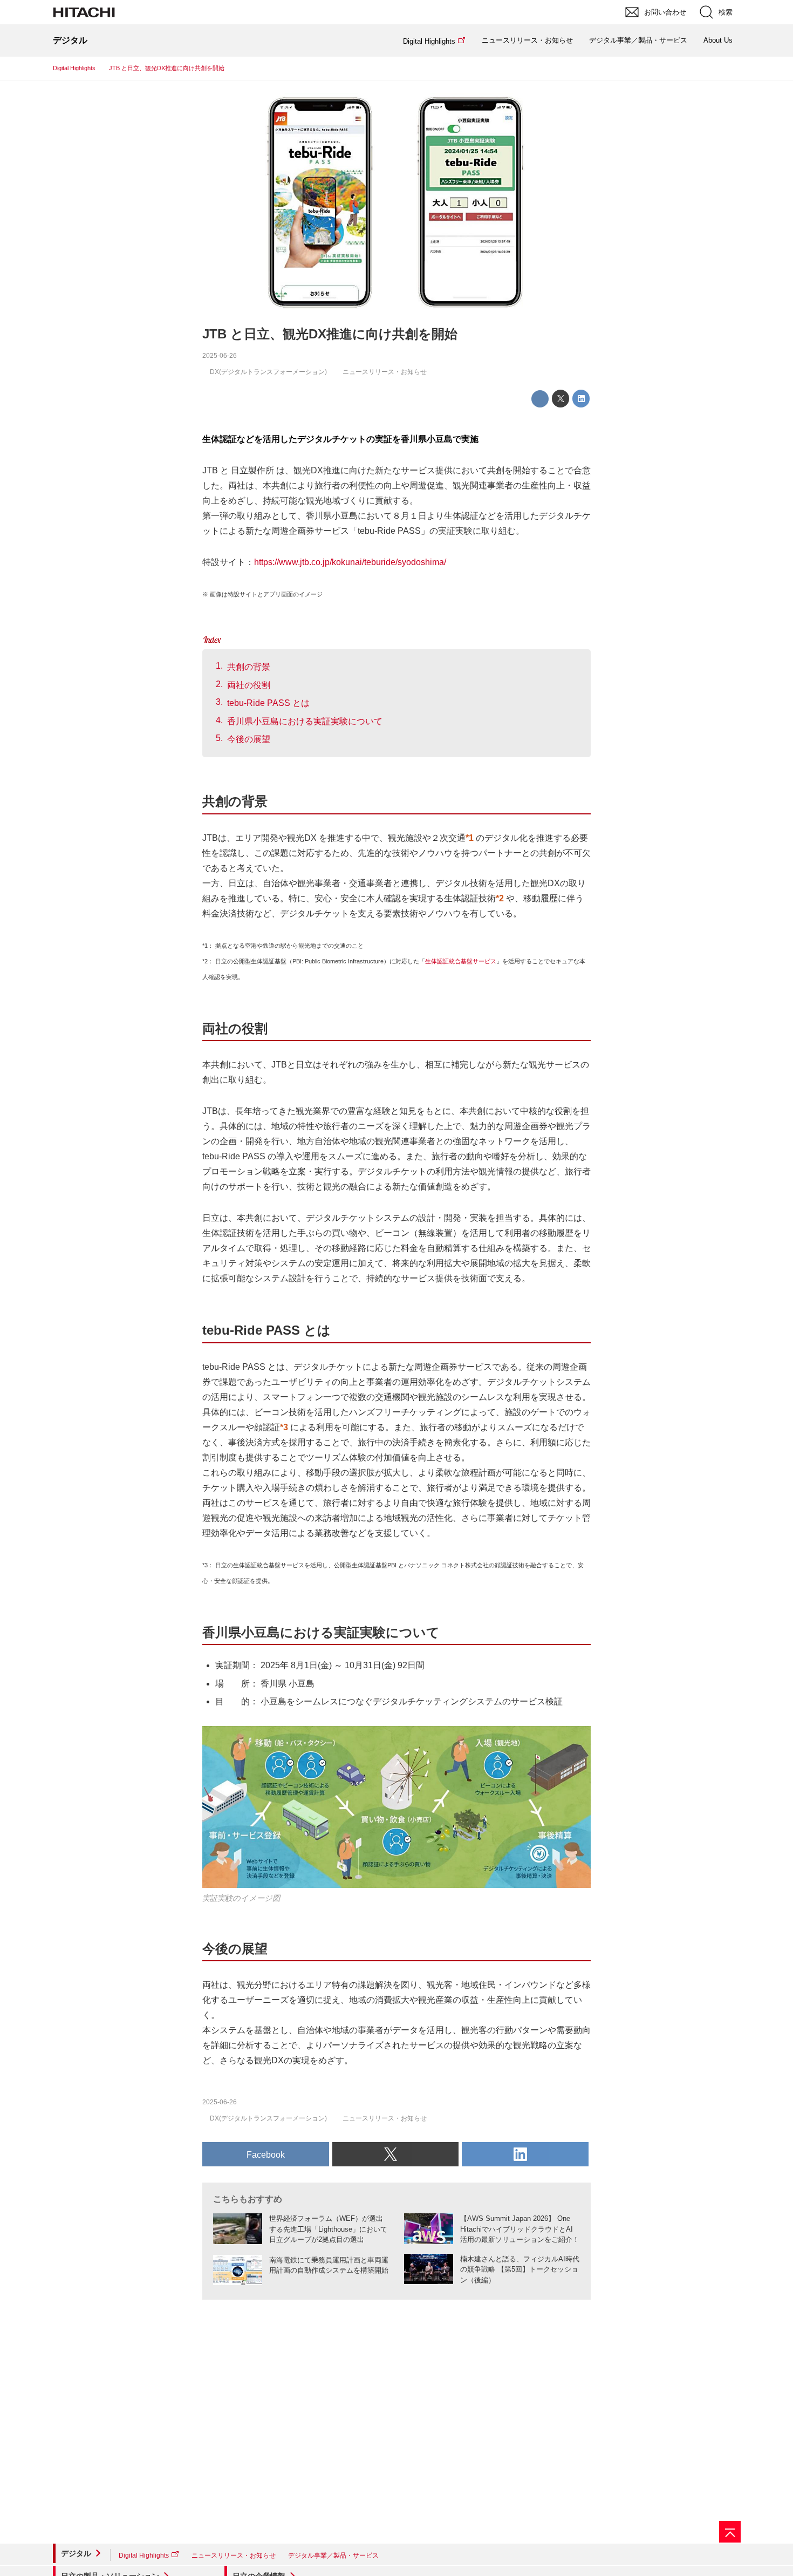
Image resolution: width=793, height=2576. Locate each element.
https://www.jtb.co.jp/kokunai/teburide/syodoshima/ (350, 562)
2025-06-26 (220, 356)
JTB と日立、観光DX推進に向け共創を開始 (330, 334)
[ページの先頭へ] (730, 2532)
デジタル (76, 2553)
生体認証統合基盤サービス (461, 961)
